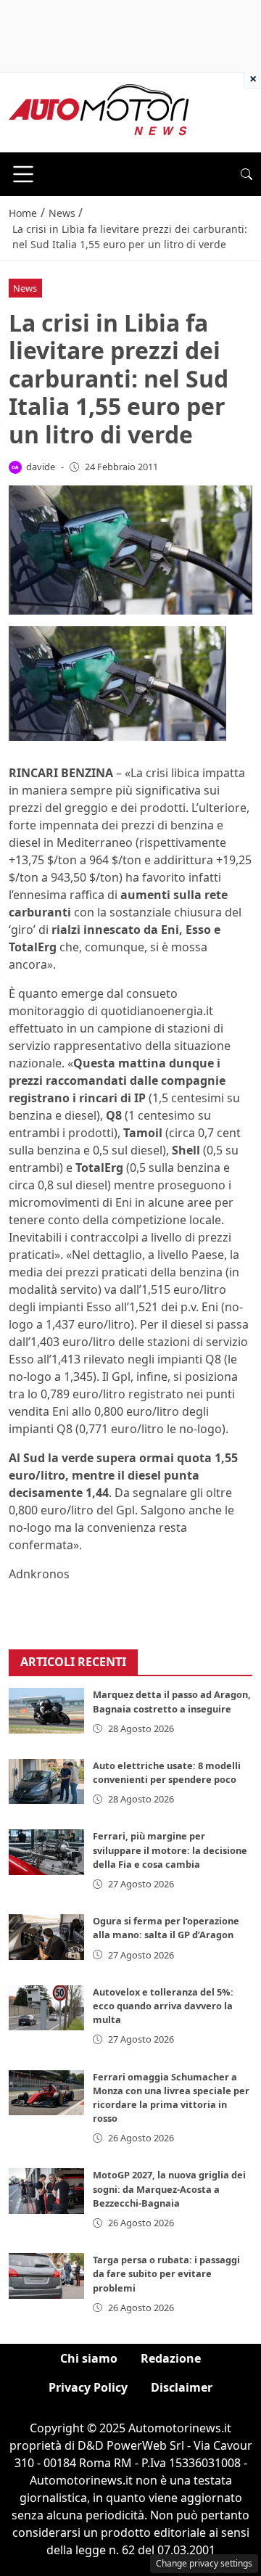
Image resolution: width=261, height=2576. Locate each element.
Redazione (171, 2358)
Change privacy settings (204, 2563)
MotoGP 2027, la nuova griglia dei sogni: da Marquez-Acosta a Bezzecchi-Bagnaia (169, 2189)
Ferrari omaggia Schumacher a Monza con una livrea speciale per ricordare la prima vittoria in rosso (171, 2098)
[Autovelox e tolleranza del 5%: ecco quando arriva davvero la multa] (46, 2008)
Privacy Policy (88, 2387)
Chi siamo (89, 2358)
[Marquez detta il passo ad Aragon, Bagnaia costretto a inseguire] (46, 1710)
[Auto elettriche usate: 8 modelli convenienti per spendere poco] (46, 1781)
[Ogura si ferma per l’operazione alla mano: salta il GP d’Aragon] (46, 1937)
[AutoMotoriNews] (99, 111)
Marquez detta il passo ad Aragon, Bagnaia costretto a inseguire (172, 1701)
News (25, 288)
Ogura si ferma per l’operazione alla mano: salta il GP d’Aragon (166, 1928)
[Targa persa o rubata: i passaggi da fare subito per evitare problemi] (46, 2276)
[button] (246, 174)
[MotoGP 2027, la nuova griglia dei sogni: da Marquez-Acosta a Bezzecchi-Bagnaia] (46, 2191)
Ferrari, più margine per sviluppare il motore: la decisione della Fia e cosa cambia (170, 1850)
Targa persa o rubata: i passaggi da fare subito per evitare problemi (166, 2273)
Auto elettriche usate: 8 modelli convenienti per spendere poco (167, 1772)
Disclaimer (182, 2387)
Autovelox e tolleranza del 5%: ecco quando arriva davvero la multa (163, 2006)
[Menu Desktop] (23, 174)
